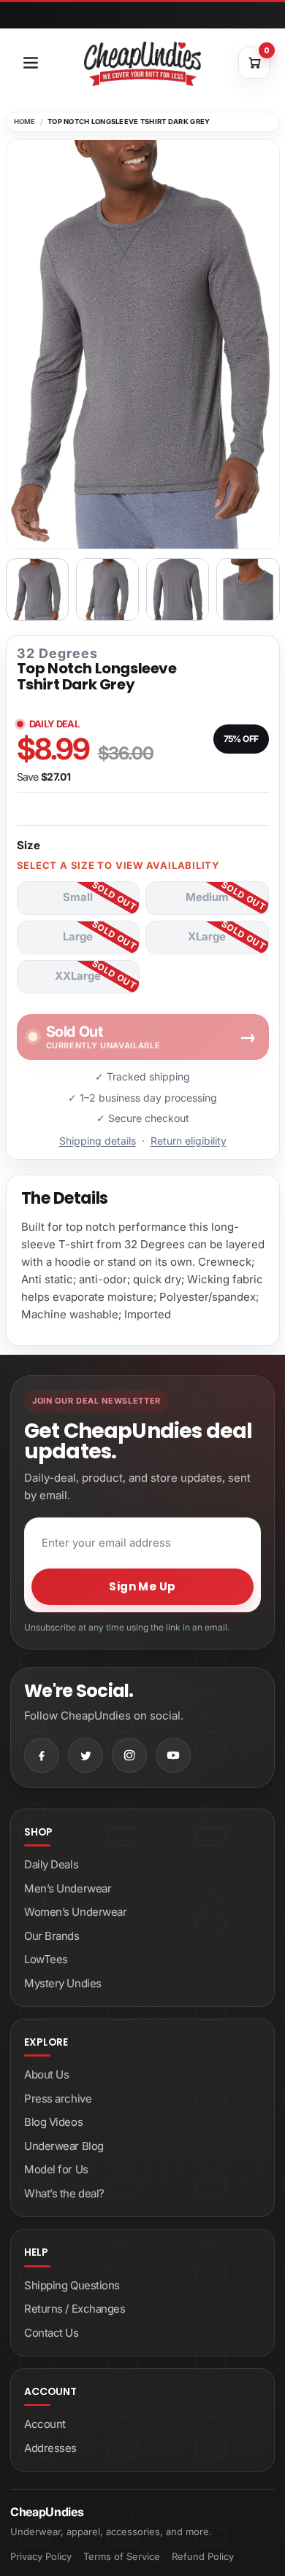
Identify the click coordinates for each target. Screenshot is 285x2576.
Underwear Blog (64, 2146)
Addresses (50, 2448)
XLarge (207, 936)
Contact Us (52, 2333)
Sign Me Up (142, 1586)
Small (78, 897)
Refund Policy (203, 2556)
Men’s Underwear (68, 1888)
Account (45, 2424)
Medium (207, 897)
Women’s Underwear (75, 1912)
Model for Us (56, 2169)
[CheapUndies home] (142, 64)
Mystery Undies (63, 1983)
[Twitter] (85, 1755)
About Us (46, 2074)
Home (25, 121)
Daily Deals (51, 1864)
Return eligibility (189, 1141)
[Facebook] (42, 1755)
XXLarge (78, 976)
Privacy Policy (41, 2556)
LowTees (46, 1959)
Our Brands (52, 1936)
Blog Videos (53, 2122)
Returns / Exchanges (75, 2309)
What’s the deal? (64, 2193)
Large (78, 936)
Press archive (58, 2099)
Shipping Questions (72, 2285)
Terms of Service (122, 2556)
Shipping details (98, 1141)
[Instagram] (129, 1755)
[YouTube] (173, 1755)
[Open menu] (31, 63)
